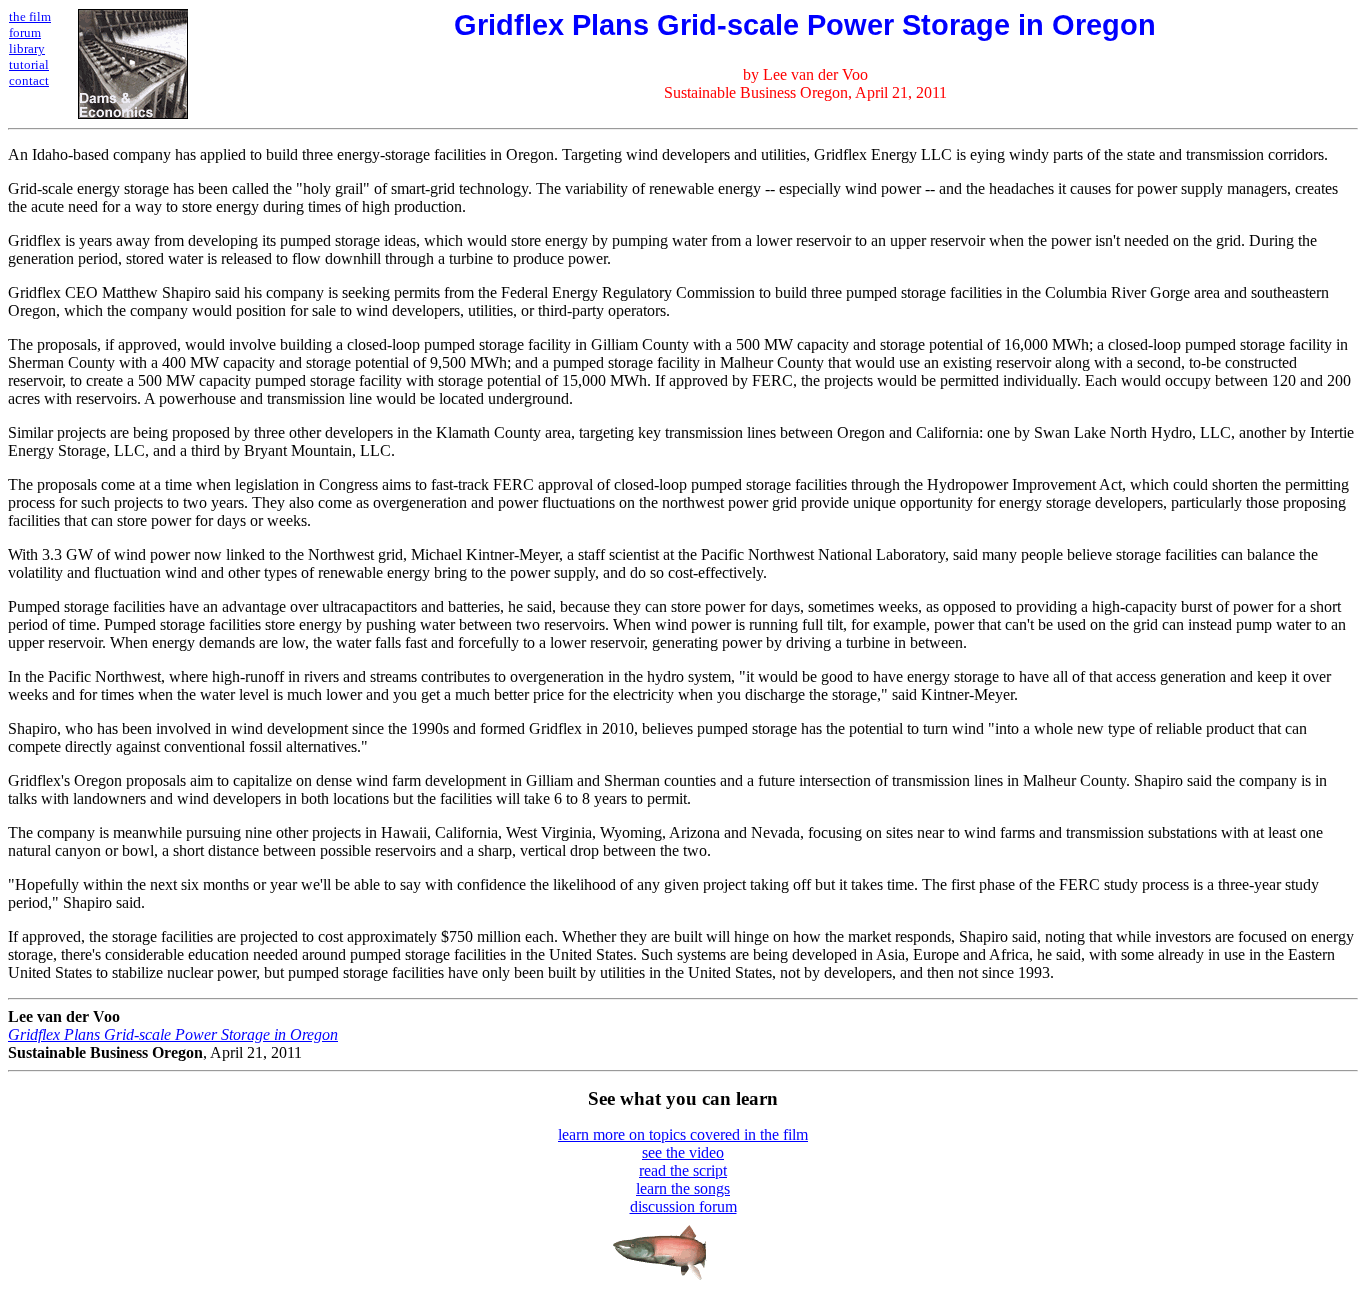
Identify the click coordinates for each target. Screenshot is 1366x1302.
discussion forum (683, 1206)
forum (25, 32)
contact (29, 80)
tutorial (29, 64)
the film (30, 16)
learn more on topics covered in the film (683, 1134)
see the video (683, 1152)
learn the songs (683, 1188)
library (27, 48)
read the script (683, 1170)
